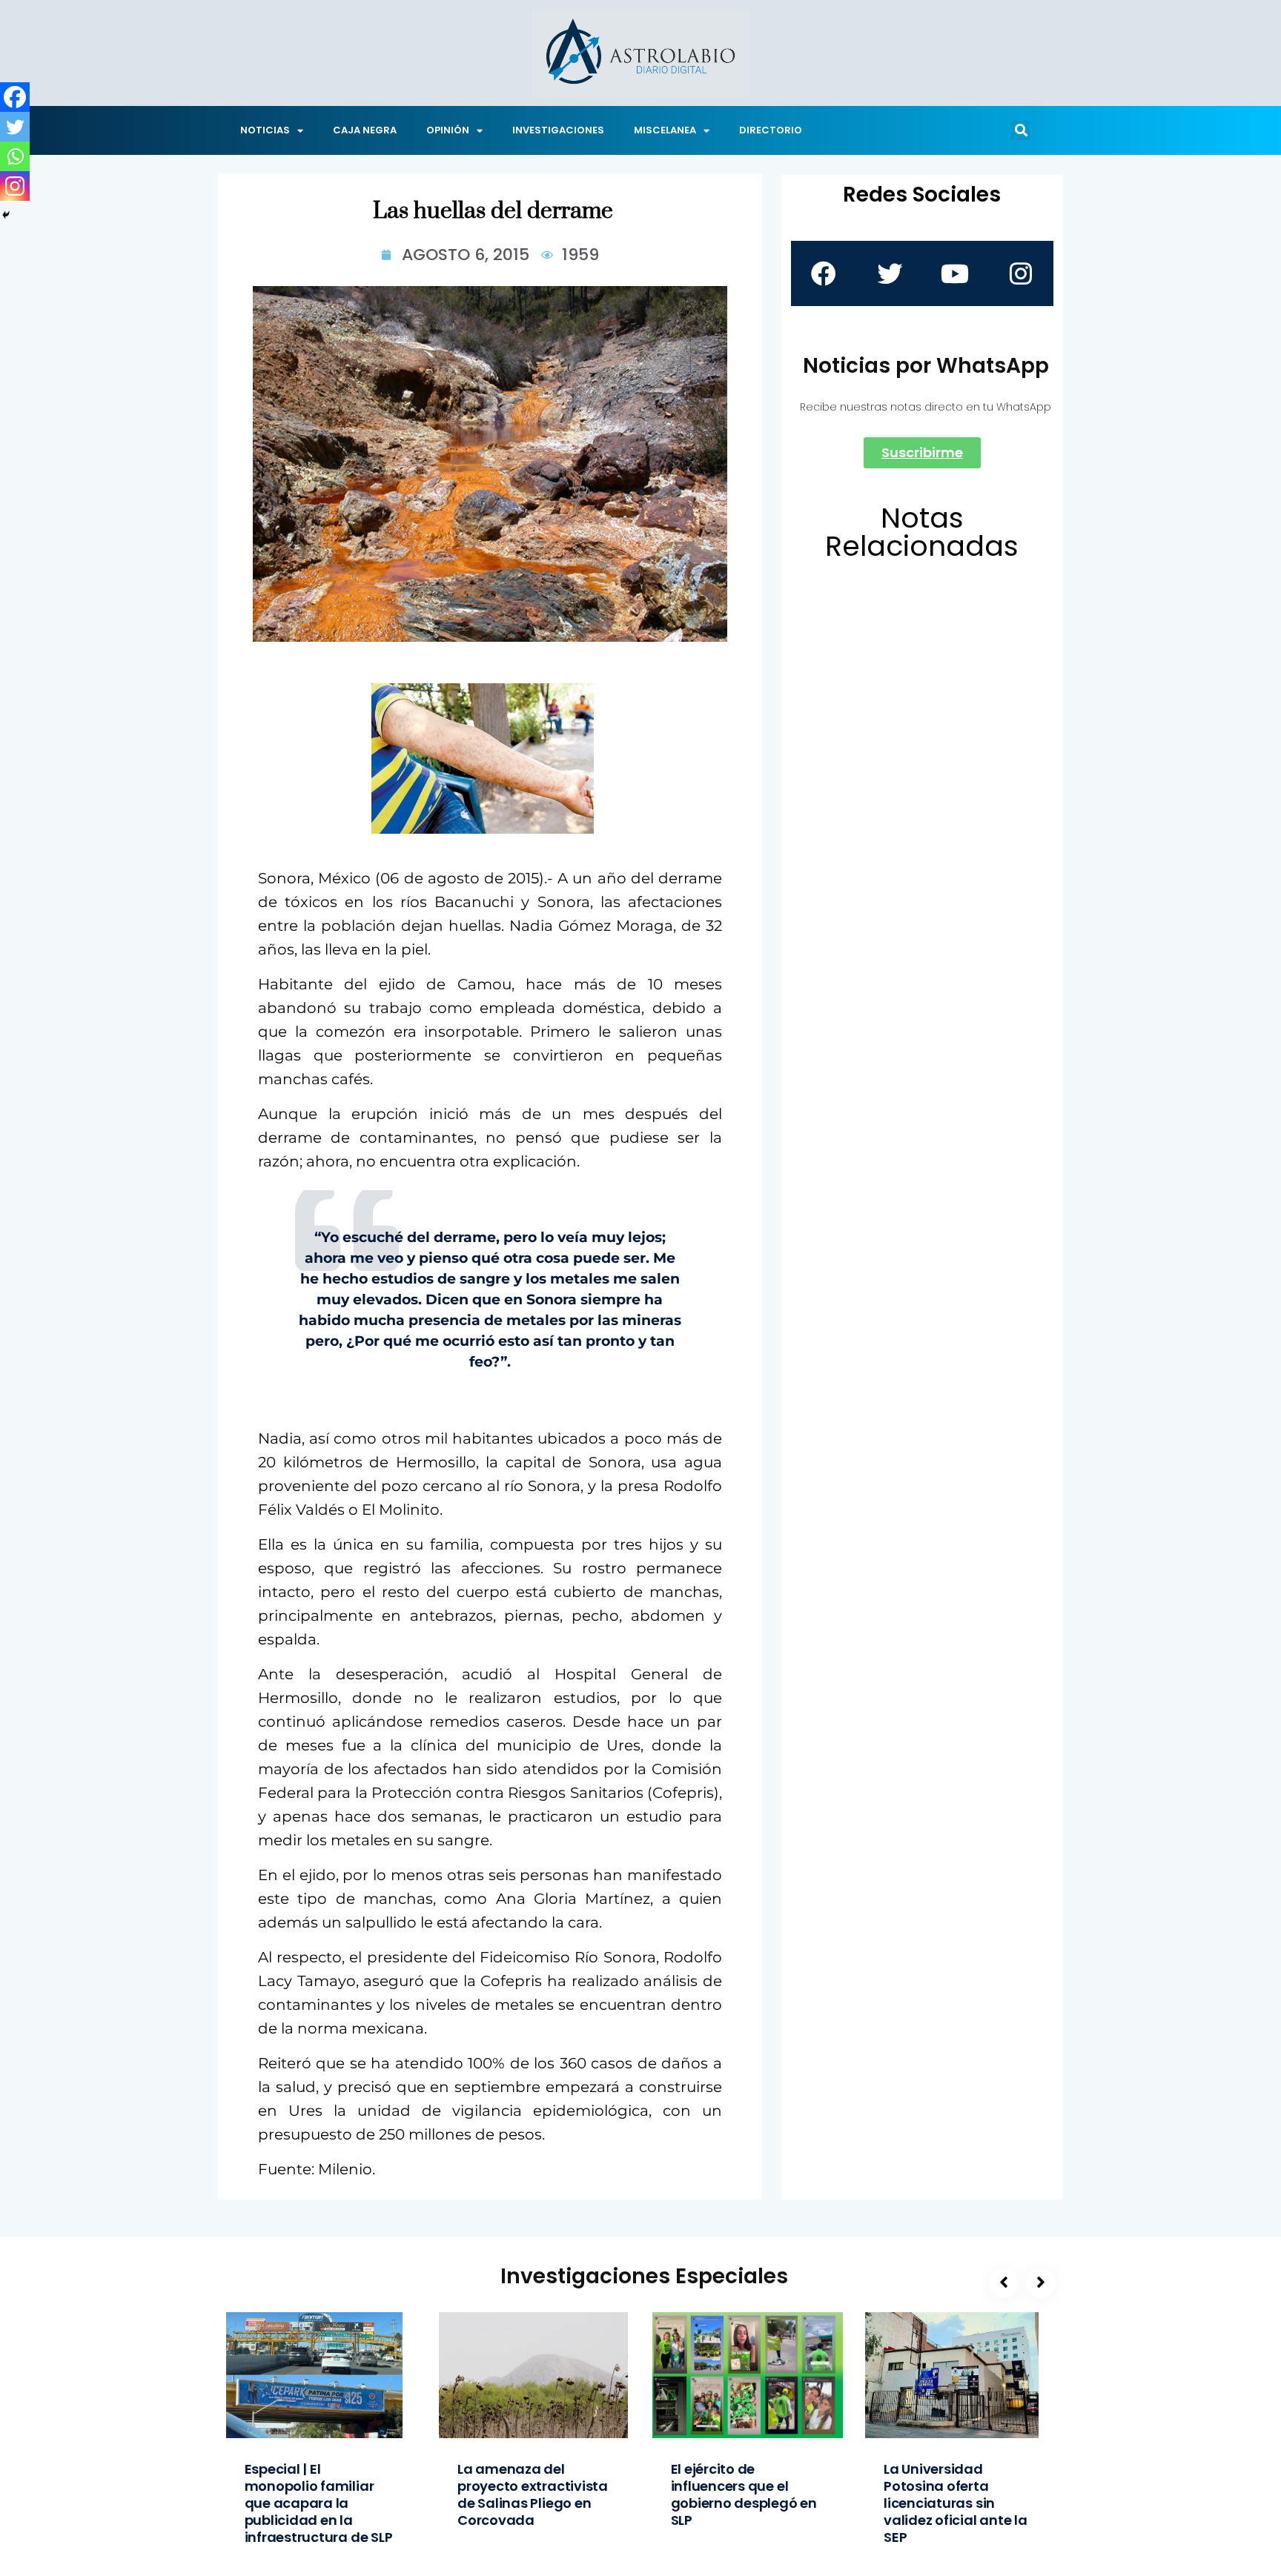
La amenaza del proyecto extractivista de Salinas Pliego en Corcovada (533, 2494)
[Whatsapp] (15, 156)
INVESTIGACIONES (558, 130)
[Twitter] (15, 127)
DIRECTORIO (771, 130)
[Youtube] (955, 273)
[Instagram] (15, 186)
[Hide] (6, 215)
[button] (1021, 130)
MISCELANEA (665, 130)
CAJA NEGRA (365, 130)
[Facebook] (15, 97)
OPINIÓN (448, 130)
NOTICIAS (265, 130)
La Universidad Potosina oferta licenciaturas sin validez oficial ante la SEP (956, 2503)
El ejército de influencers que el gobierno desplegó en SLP (744, 2494)
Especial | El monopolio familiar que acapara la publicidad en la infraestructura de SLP (319, 2503)
